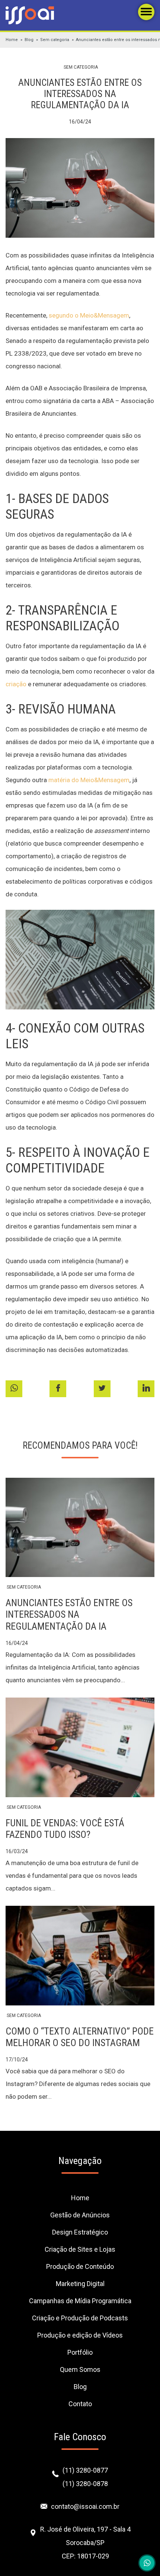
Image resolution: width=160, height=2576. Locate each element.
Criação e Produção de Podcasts (80, 2318)
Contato (80, 2404)
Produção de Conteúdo (80, 2266)
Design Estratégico (80, 2232)
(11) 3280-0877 (85, 2470)
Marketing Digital (80, 2284)
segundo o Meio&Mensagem (89, 315)
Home (12, 40)
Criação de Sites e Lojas (80, 2249)
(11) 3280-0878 (85, 2484)
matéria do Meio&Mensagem (89, 780)
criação (16, 684)
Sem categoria (55, 40)
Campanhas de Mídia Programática (80, 2301)
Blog (29, 40)
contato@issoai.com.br (85, 2506)
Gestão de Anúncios (80, 2215)
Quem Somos (80, 2369)
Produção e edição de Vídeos (80, 2335)
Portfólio (80, 2352)
